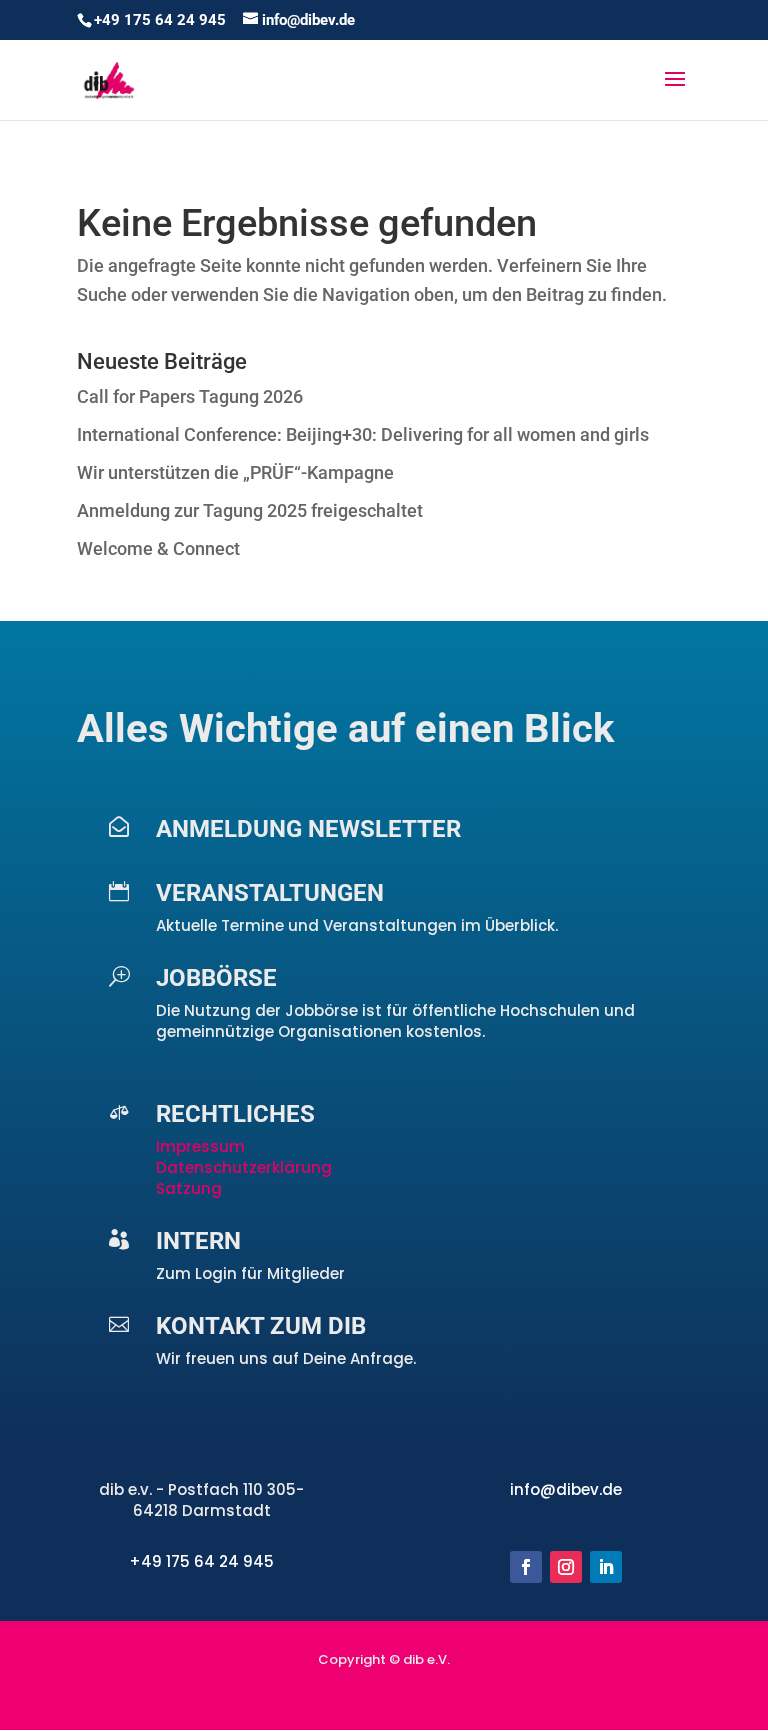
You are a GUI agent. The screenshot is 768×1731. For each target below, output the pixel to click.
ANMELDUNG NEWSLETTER (308, 829)
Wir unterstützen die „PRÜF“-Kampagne (235, 472)
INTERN (198, 1241)
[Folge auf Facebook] (526, 1567)
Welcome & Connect (158, 548)
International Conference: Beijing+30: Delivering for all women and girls (363, 434)
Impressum (202, 1146)
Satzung (189, 1188)
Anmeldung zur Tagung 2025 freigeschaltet (250, 510)
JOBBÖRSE (216, 978)
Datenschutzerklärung (244, 1167)
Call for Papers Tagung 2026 (190, 396)
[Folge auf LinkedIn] (606, 1567)
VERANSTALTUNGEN (270, 893)
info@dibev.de (566, 1489)
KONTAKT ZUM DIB (261, 1326)
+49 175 (161, 1561)
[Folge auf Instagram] (566, 1567)
